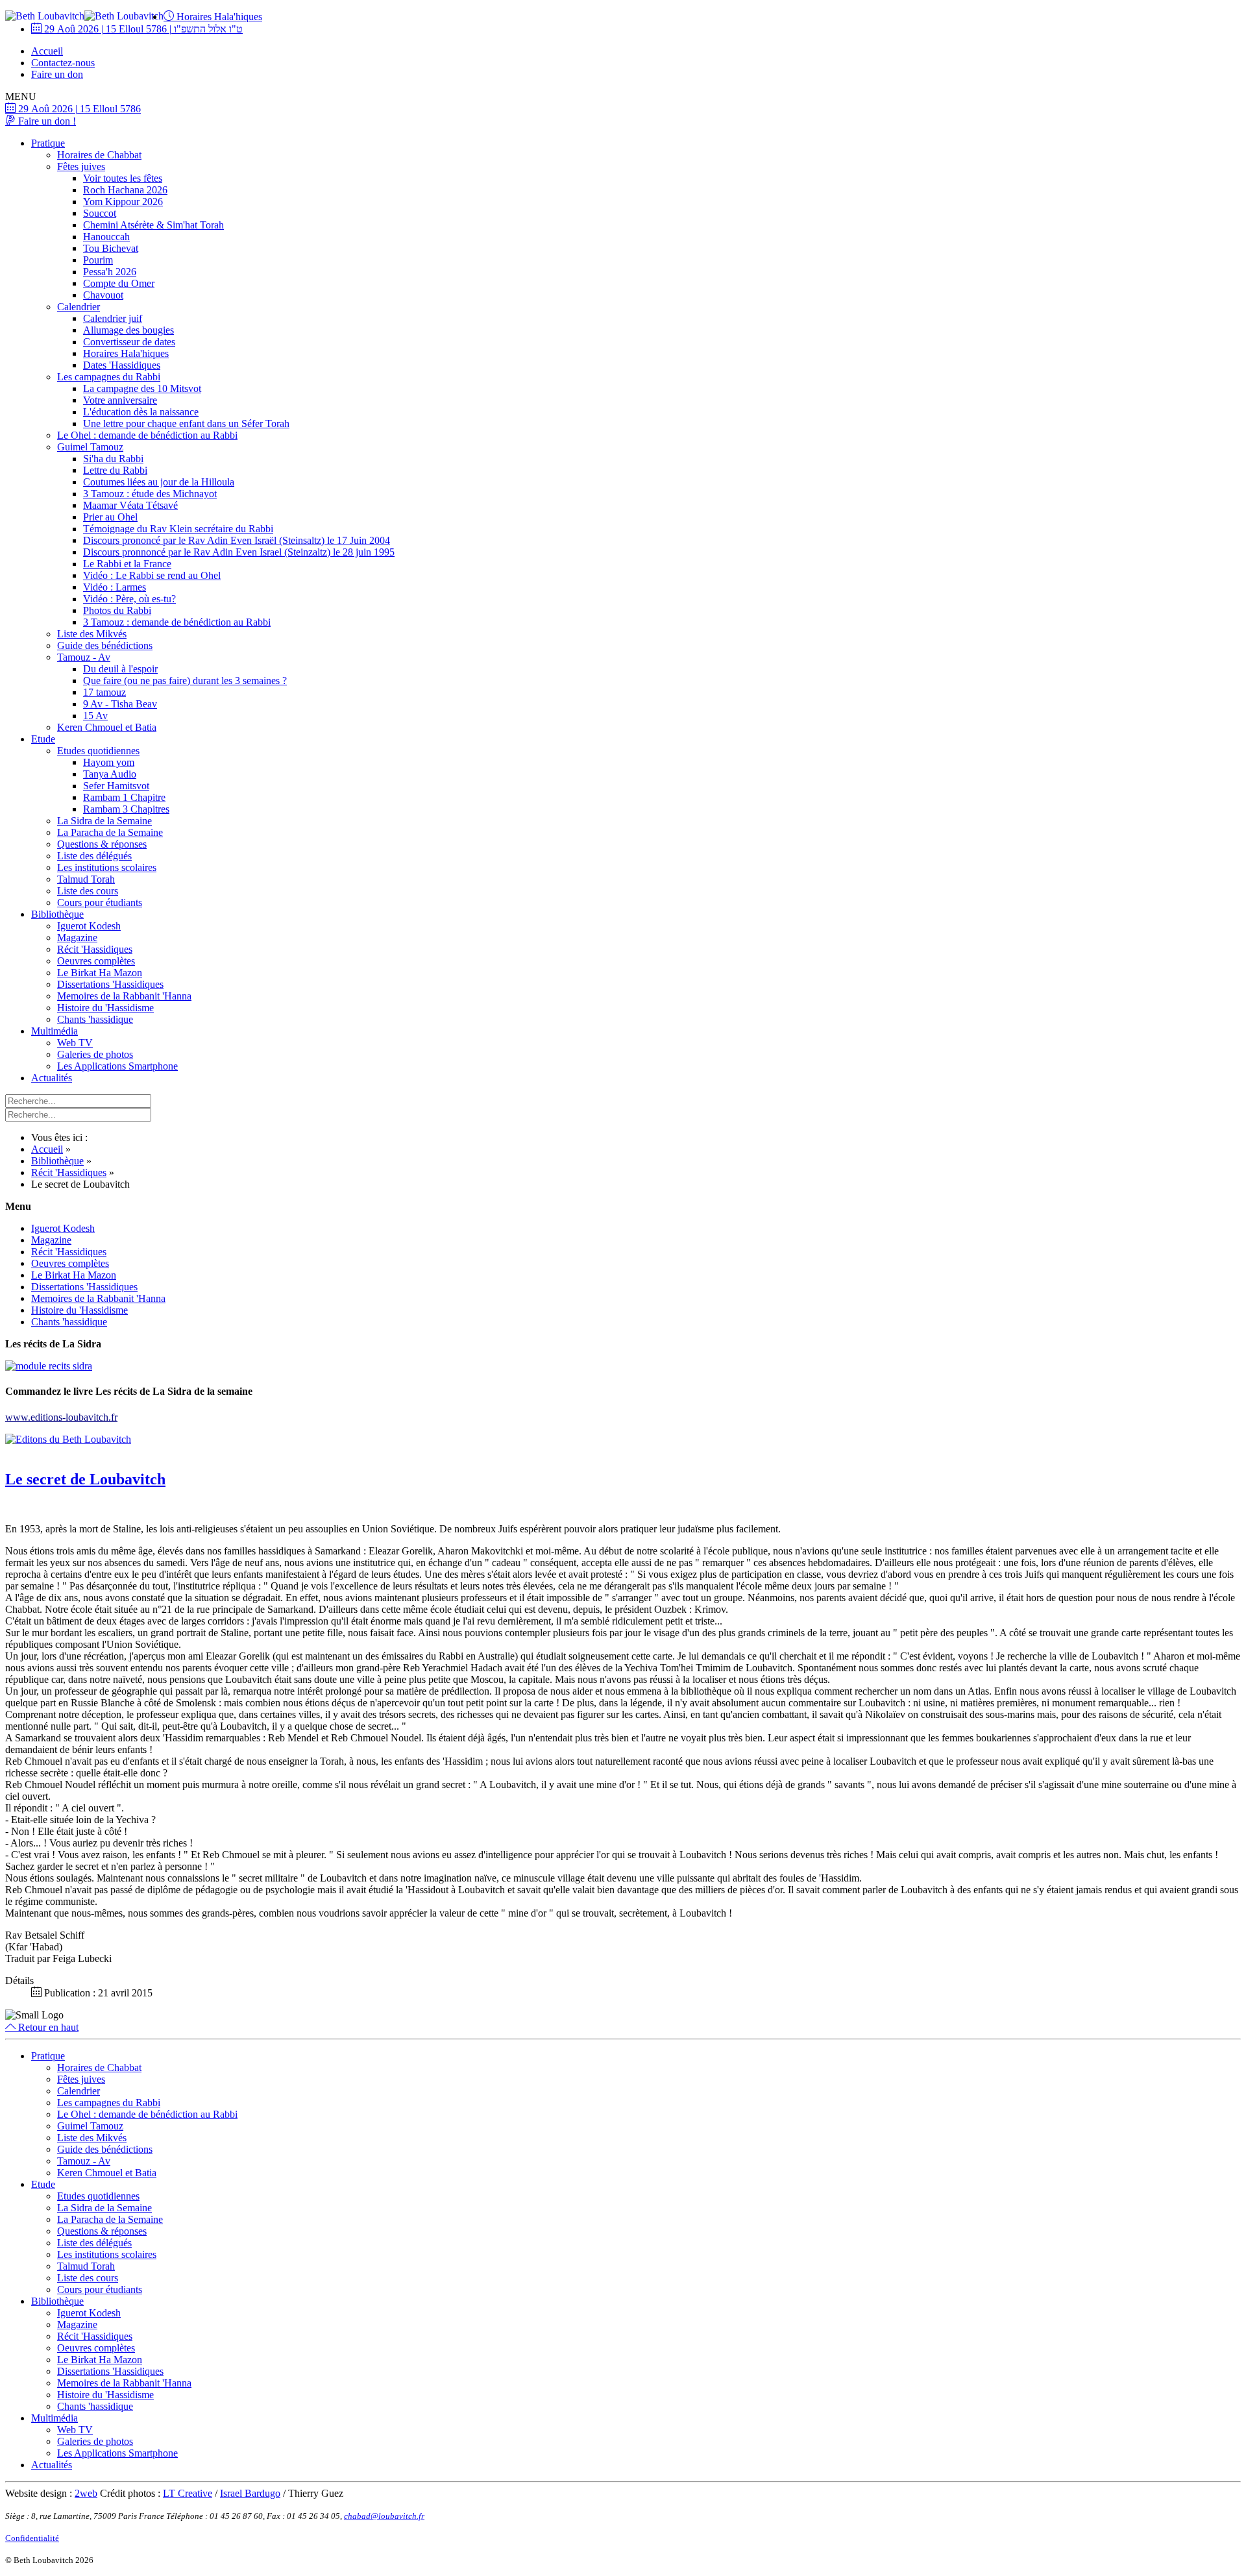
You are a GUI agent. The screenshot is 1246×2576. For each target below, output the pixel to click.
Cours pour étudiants (100, 902)
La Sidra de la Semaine (104, 821)
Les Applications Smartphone (117, 1066)
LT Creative (188, 2493)
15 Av (95, 716)
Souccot (100, 213)
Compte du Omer (119, 283)
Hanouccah (106, 237)
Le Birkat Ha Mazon (100, 973)
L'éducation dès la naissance (141, 412)
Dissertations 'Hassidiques (110, 984)
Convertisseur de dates (129, 342)
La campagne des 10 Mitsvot (142, 388)
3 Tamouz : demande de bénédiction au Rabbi (177, 622)
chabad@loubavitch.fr (384, 2516)
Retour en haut (47, 2027)
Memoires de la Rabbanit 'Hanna (124, 996)
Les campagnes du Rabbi (109, 377)
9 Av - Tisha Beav (120, 704)
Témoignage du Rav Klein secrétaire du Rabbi (178, 529)
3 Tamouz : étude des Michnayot (150, 494)
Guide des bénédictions (105, 645)
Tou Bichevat (111, 248)
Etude (43, 739)
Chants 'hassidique (95, 1019)
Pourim (98, 260)
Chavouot (103, 295)
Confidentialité (32, 2538)
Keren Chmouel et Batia (107, 727)
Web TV (75, 1043)
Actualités (52, 1078)
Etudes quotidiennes (98, 751)
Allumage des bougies (128, 330)
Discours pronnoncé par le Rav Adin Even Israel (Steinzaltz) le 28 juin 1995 (239, 552)
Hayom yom (109, 762)
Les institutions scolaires (107, 867)
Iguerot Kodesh (89, 926)
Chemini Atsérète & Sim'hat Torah (153, 225)
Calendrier (79, 307)
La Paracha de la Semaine (110, 832)
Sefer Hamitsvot (116, 786)
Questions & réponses (102, 844)
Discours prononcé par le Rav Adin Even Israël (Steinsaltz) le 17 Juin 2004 (237, 540)
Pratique (48, 143)
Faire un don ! (46, 121)
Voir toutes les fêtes (123, 178)
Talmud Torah (86, 879)
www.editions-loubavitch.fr (61, 1417)
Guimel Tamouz (90, 447)
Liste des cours (88, 891)
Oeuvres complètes (96, 961)
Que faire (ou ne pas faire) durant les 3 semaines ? (185, 681)
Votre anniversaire (120, 400)
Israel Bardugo (250, 2493)
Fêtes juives (81, 166)
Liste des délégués (94, 856)
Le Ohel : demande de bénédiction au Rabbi (147, 435)
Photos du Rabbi (117, 610)
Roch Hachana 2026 (125, 190)
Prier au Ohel (110, 517)
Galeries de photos (95, 1054)
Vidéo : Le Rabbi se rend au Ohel (152, 575)
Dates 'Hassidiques (122, 365)
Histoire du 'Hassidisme (105, 1008)
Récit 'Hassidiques (95, 949)
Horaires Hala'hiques (218, 17)
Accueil (47, 51)
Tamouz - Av (84, 657)
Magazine (77, 938)
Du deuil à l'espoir (120, 669)
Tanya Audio (110, 774)
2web (86, 2493)
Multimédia (55, 1031)
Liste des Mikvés (92, 634)
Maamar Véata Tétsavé (130, 505)
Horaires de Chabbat (99, 155)
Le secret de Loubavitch (85, 1479)
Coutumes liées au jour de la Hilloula (159, 482)
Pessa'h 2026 (110, 272)
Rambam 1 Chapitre (124, 797)
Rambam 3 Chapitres (126, 809)
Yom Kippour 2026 (123, 202)
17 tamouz (104, 692)
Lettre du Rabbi (115, 470)
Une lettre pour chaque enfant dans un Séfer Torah (186, 423)
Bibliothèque (57, 914)
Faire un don (57, 74)
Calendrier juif (113, 318)
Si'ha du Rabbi (113, 459)
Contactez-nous (63, 63)
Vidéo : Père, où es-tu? (129, 599)
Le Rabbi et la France (127, 564)
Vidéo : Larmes (115, 587)
